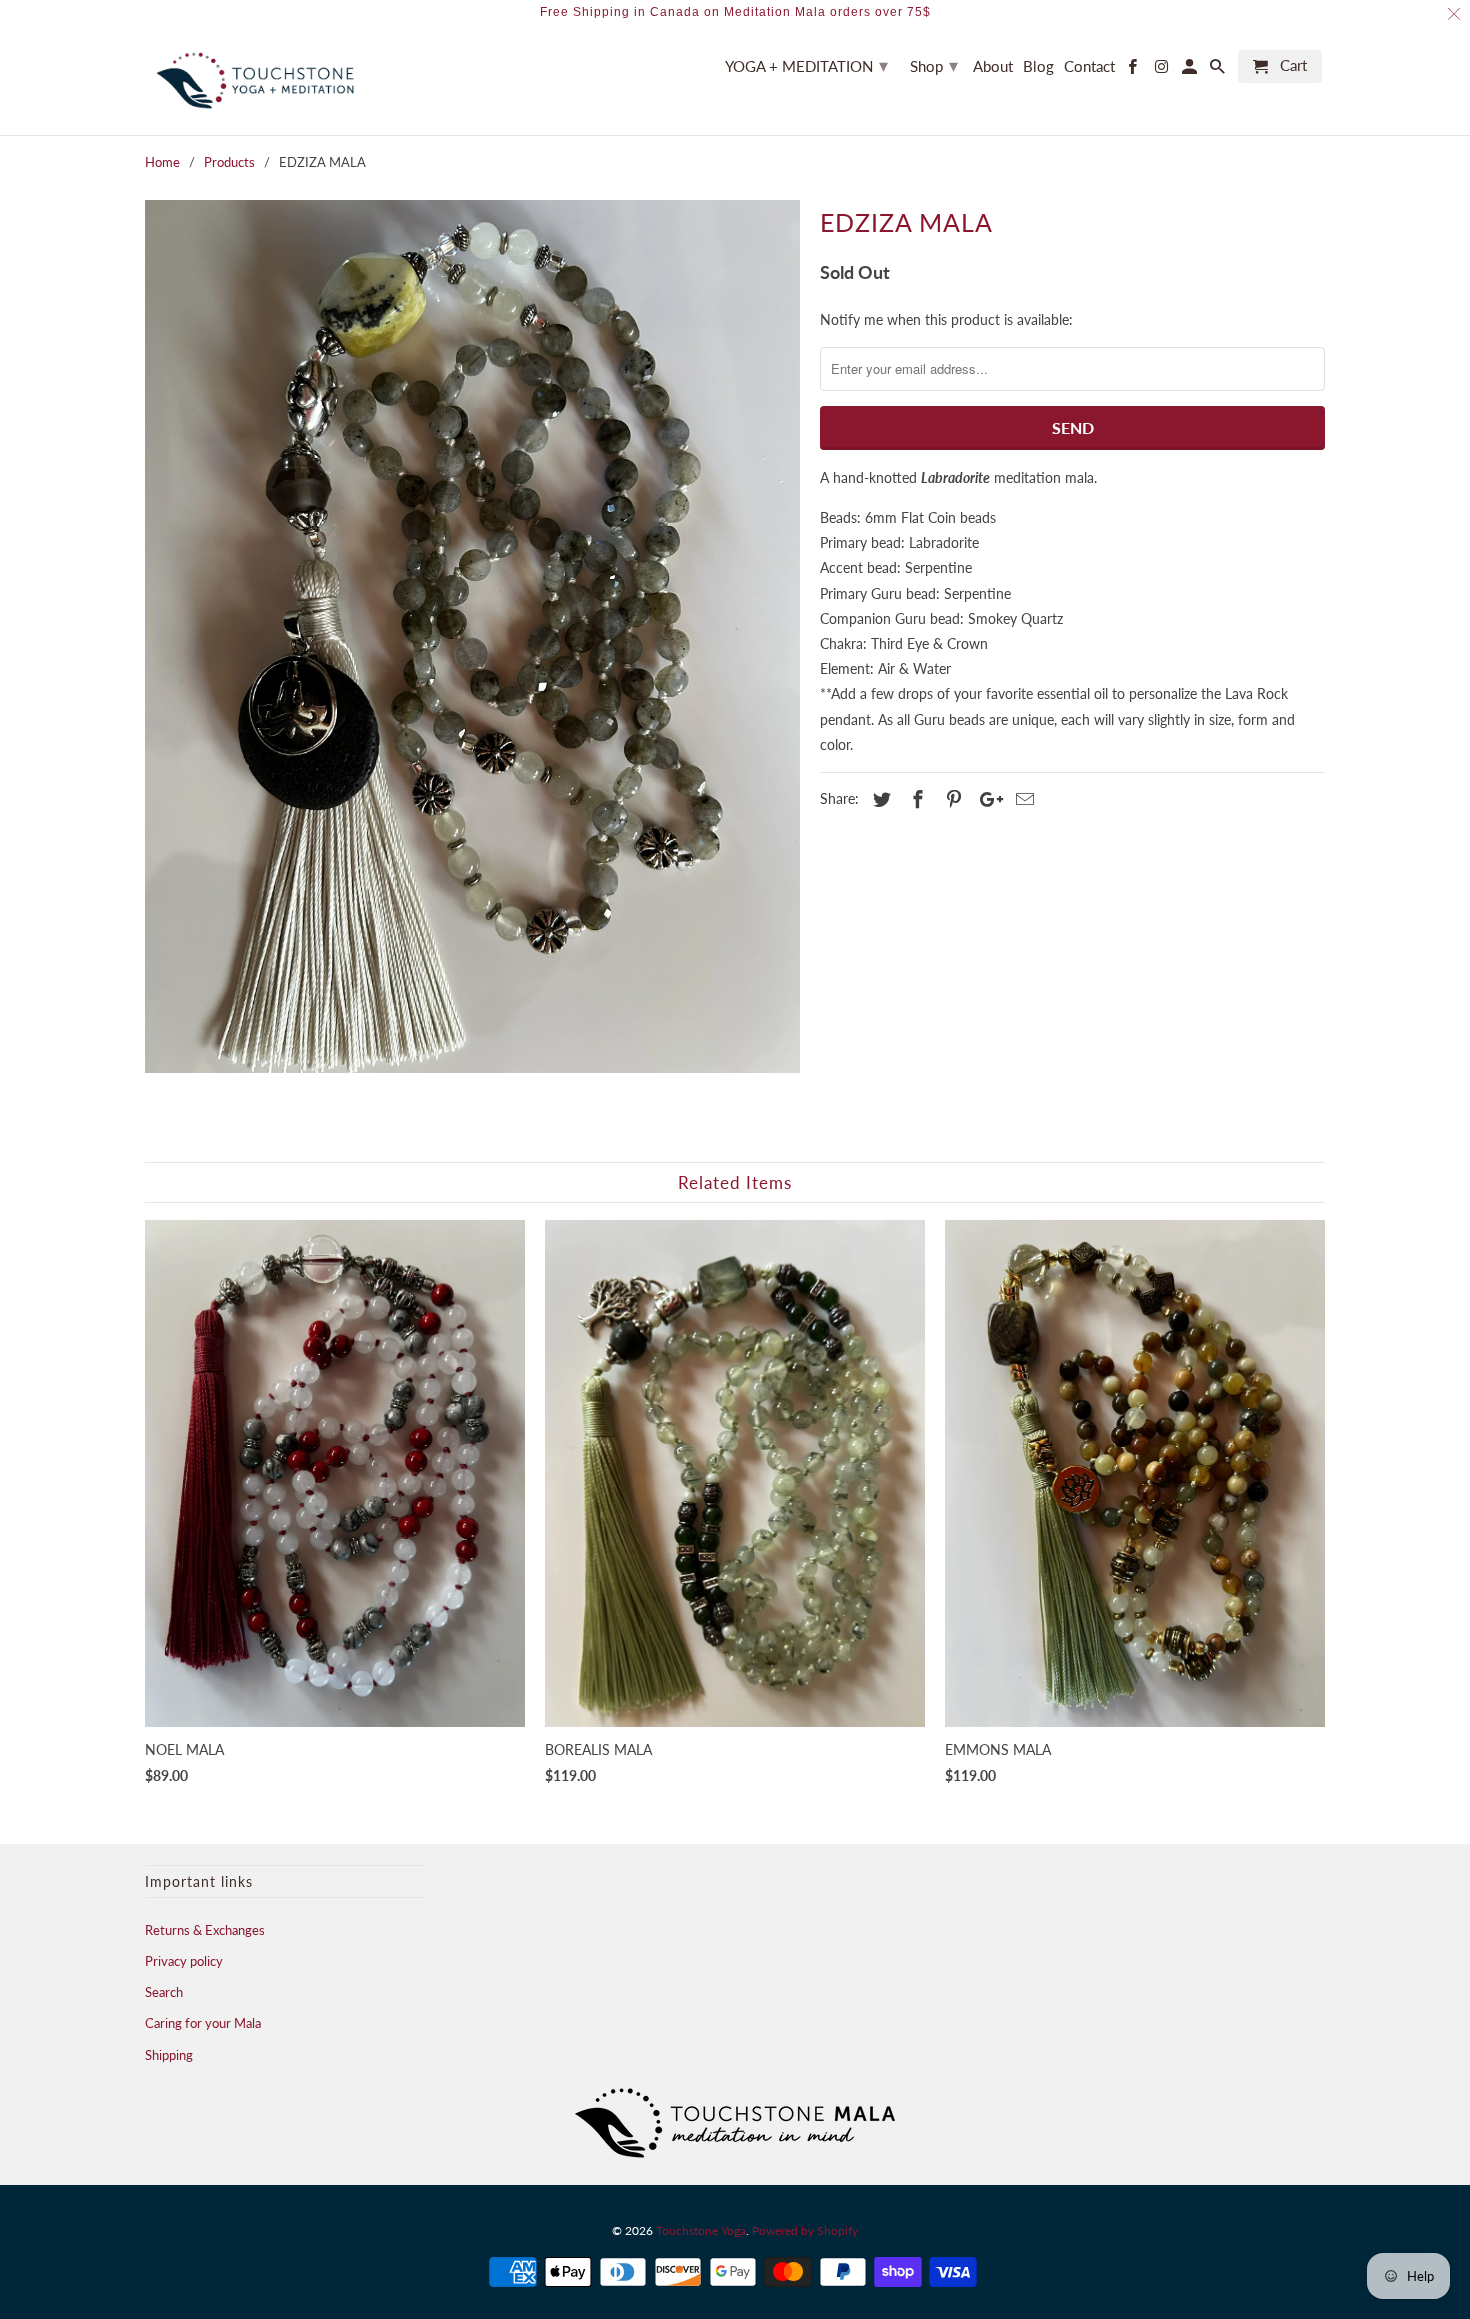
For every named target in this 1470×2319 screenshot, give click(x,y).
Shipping (169, 2055)
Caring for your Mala (203, 2023)
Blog (1038, 66)
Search (164, 1992)
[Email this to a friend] (1022, 799)
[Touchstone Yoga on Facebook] (1134, 70)
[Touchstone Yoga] (255, 80)
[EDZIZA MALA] (472, 636)
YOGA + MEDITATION (806, 65)
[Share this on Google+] (986, 799)
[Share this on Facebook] (915, 799)
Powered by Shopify (805, 2230)
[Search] (1219, 70)
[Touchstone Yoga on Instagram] (1162, 70)
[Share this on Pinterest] (951, 799)
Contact (1089, 66)
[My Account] (1191, 70)
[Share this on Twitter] (879, 799)
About (993, 66)
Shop (934, 65)
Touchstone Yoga (701, 2230)
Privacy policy (184, 1961)
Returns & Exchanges (205, 1930)
